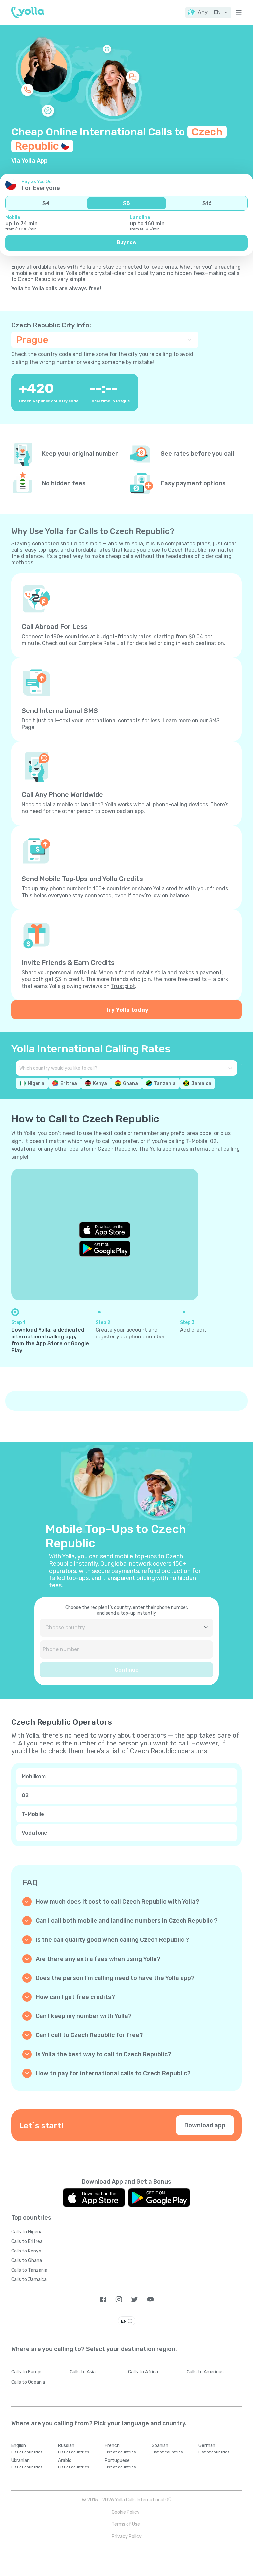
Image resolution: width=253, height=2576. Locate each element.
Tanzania (165, 1083)
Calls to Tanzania (29, 2270)
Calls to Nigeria (27, 2232)
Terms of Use (126, 2524)
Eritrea (69, 1083)
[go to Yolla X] (135, 2299)
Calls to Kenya (26, 2251)
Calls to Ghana (27, 2261)
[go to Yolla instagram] (119, 2299)
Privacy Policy (127, 2536)
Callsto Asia (83, 2372)
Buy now (127, 242)
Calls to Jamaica (29, 2280)
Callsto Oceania (28, 2382)
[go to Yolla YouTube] (150, 2299)
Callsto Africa (143, 2372)
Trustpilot (123, 986)
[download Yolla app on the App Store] (105, 1230)
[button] (208, 12)
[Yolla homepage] (28, 12)
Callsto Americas (205, 2372)
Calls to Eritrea (27, 2241)
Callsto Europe (27, 2372)
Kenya (100, 1083)
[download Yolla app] (94, 2198)
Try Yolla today (127, 1010)
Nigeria (36, 1083)
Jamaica (201, 1083)
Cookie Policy (126, 2512)
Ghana (130, 1083)
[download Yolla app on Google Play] (105, 1249)
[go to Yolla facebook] (103, 2299)
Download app (205, 2125)
